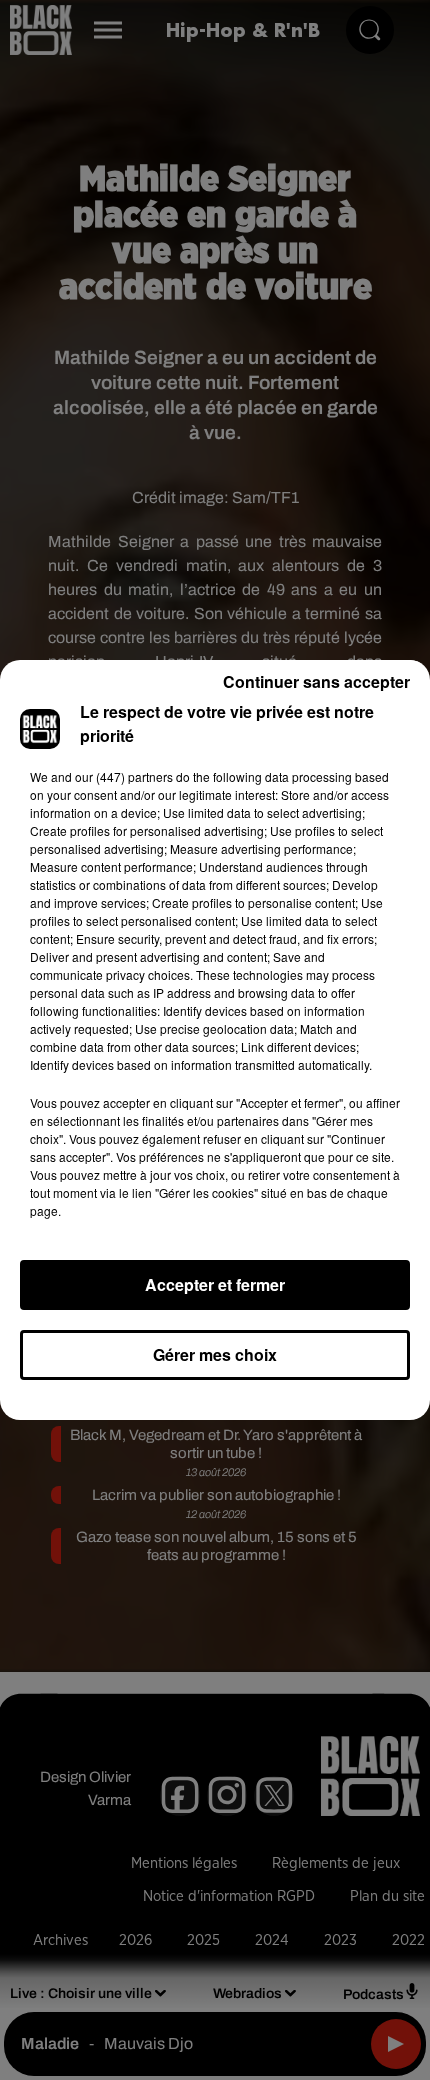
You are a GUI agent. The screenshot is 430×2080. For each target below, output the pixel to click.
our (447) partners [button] (124, 776)
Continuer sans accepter (316, 681)
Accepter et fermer (215, 1284)
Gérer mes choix (215, 1354)
